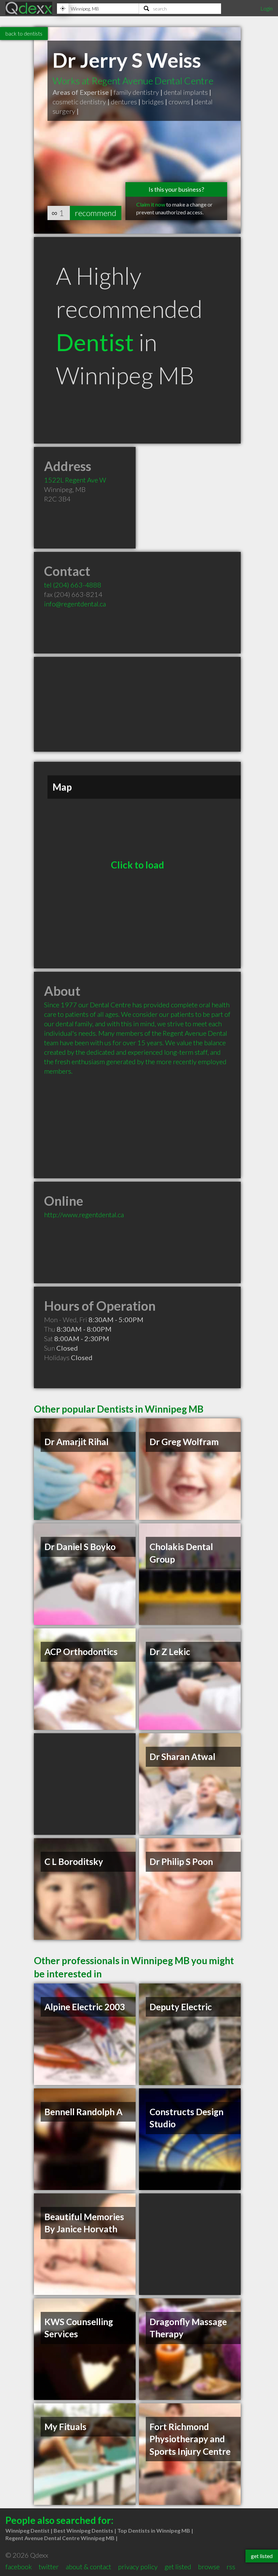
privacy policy (138, 2567)
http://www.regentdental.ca (84, 1215)
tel (73, 585)
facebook (19, 2567)
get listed (178, 2567)
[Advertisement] (137, 704)
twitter (49, 2567)
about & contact (88, 2567)
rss (231, 2567)
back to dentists (24, 33)
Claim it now (151, 204)
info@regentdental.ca (75, 604)
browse (209, 2567)
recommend (96, 213)
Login (266, 8)
